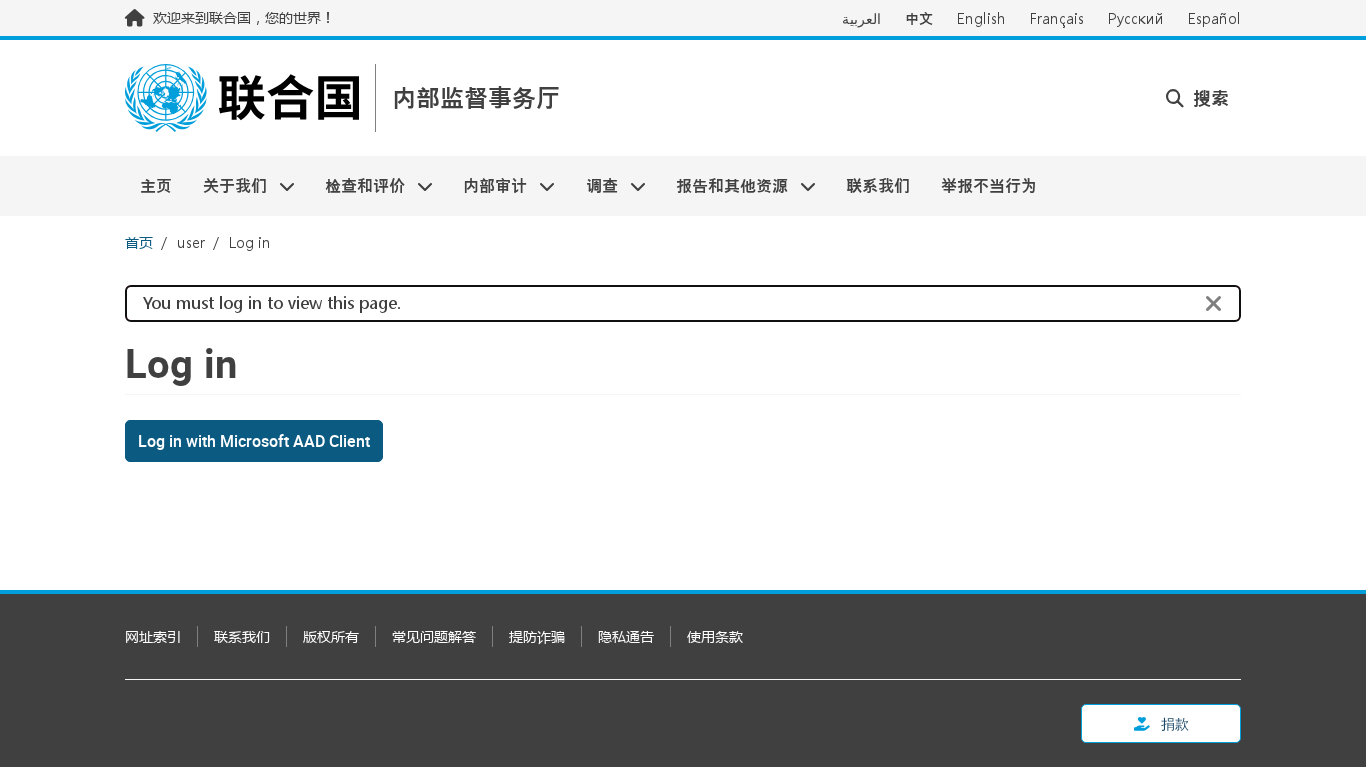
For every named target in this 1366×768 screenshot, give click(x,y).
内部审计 (487, 185)
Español (1214, 18)
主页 (156, 185)
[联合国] (242, 98)
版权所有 (331, 636)
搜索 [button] (1208, 98)
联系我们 (878, 185)
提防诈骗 (537, 636)
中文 (919, 18)
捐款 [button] (1173, 723)
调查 (594, 185)
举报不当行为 (989, 185)
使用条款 (715, 636)
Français (1057, 18)
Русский (1136, 18)
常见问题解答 (434, 636)
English (981, 18)
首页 (139, 242)
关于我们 (226, 185)
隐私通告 (626, 636)
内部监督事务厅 (476, 98)
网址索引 (153, 636)
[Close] (1214, 304)
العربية (861, 18)
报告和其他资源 (724, 185)
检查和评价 (357, 185)
